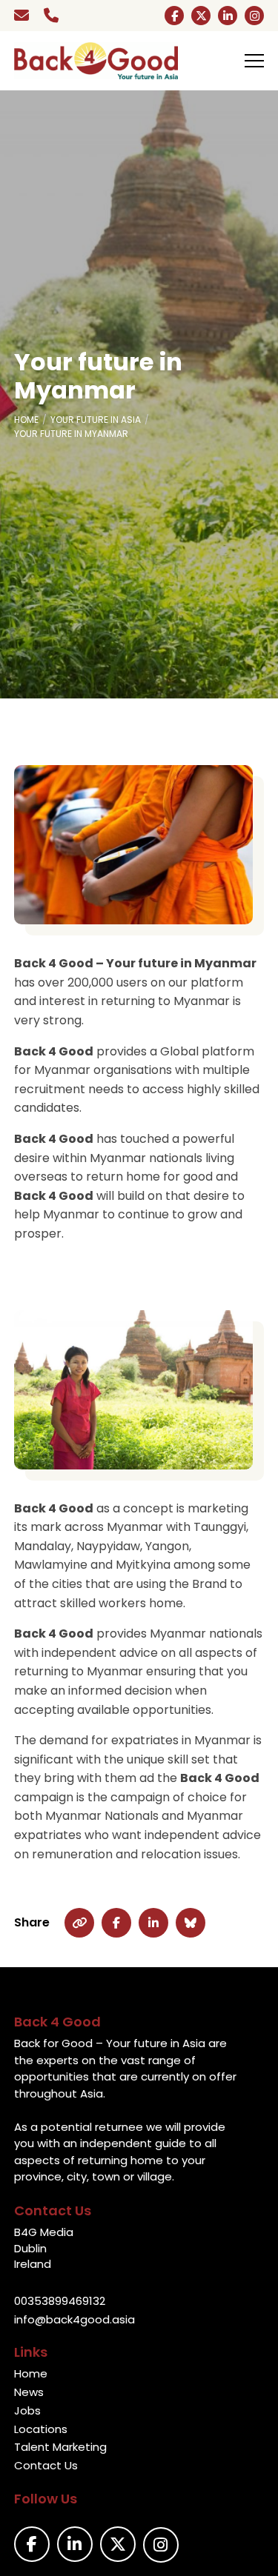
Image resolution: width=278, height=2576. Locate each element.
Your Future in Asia (96, 420)
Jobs (27, 2410)
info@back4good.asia (75, 2319)
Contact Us (46, 2465)
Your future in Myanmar (71, 434)
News (29, 2392)
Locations (41, 2429)
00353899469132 (60, 2301)
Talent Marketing (60, 2447)
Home (26, 420)
